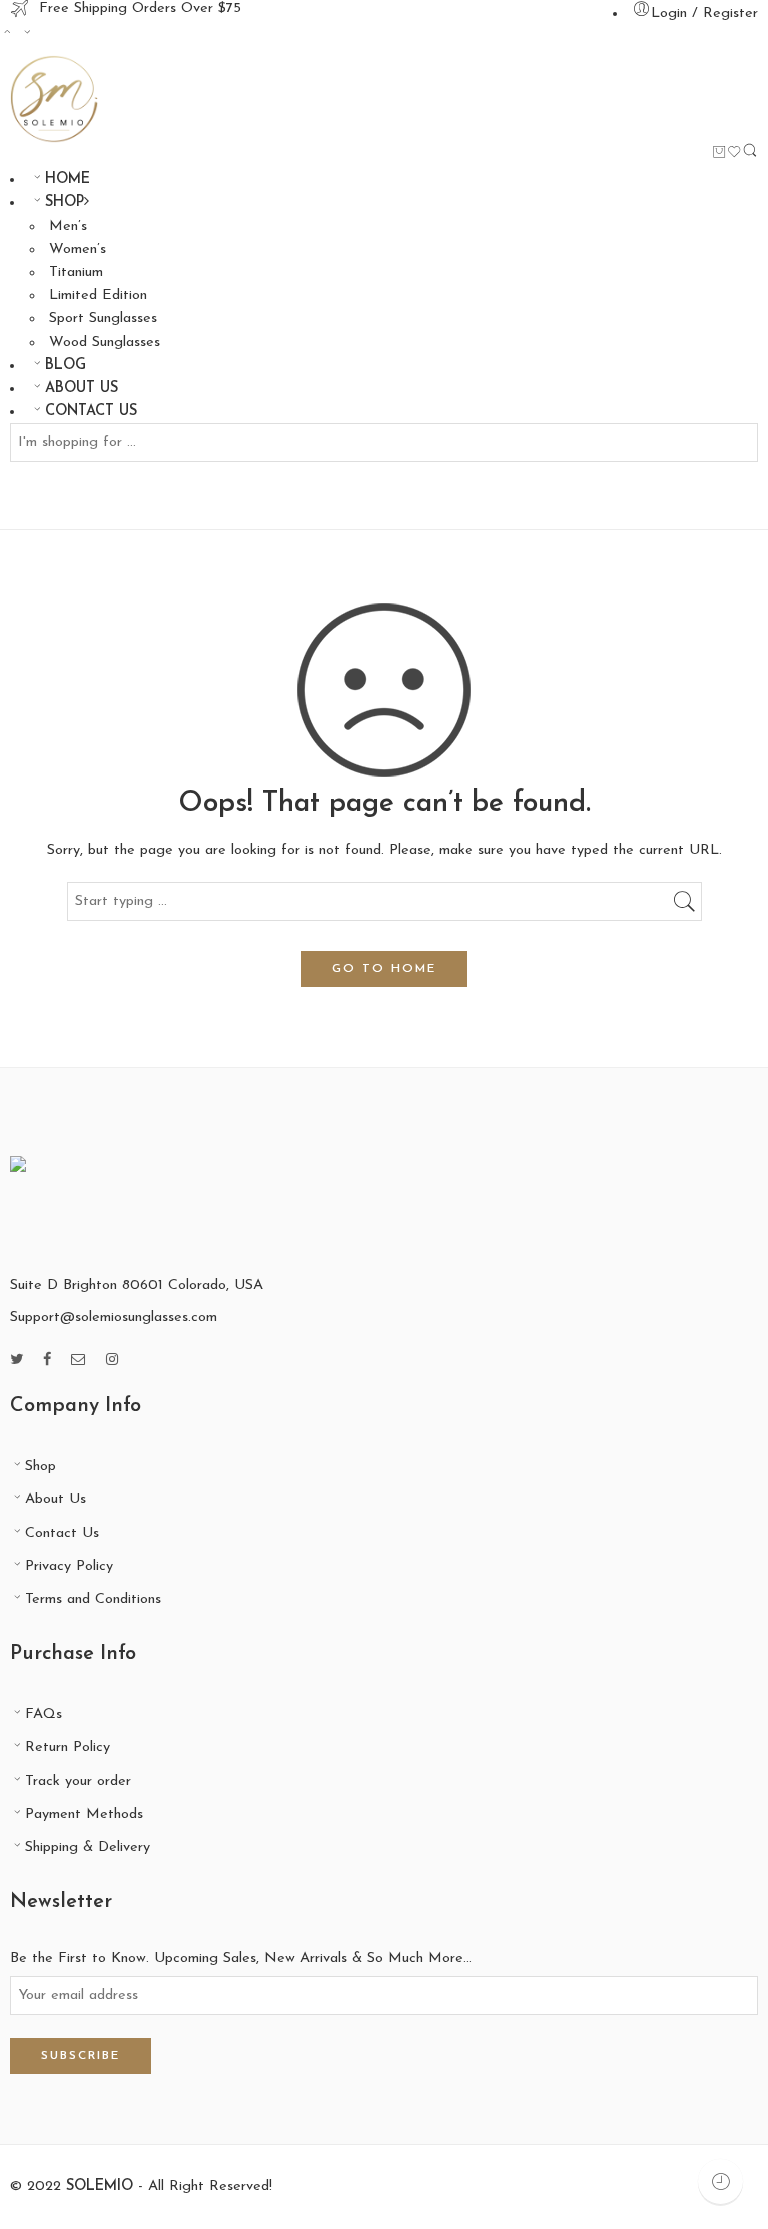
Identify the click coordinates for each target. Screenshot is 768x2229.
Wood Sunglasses (104, 342)
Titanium (76, 272)
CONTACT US (91, 411)
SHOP (64, 202)
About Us (55, 1499)
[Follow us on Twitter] (16, 1360)
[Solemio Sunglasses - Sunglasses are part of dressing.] (54, 99)
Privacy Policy (69, 1566)
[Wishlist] (734, 155)
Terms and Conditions (93, 1599)
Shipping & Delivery (87, 1847)
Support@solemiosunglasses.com (113, 1317)
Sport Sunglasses (103, 318)
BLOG (65, 365)
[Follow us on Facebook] (47, 1360)
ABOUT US (81, 388)
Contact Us (62, 1533)
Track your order (78, 1781)
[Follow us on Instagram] (112, 1360)
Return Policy (67, 1747)
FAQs (43, 1714)
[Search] (750, 156)
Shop (40, 1466)
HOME (67, 179)
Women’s (77, 249)
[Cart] (719, 154)
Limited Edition (98, 295)
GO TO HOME (384, 969)
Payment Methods (84, 1814)
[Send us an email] (78, 1360)
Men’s (68, 226)
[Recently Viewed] (720, 2181)
